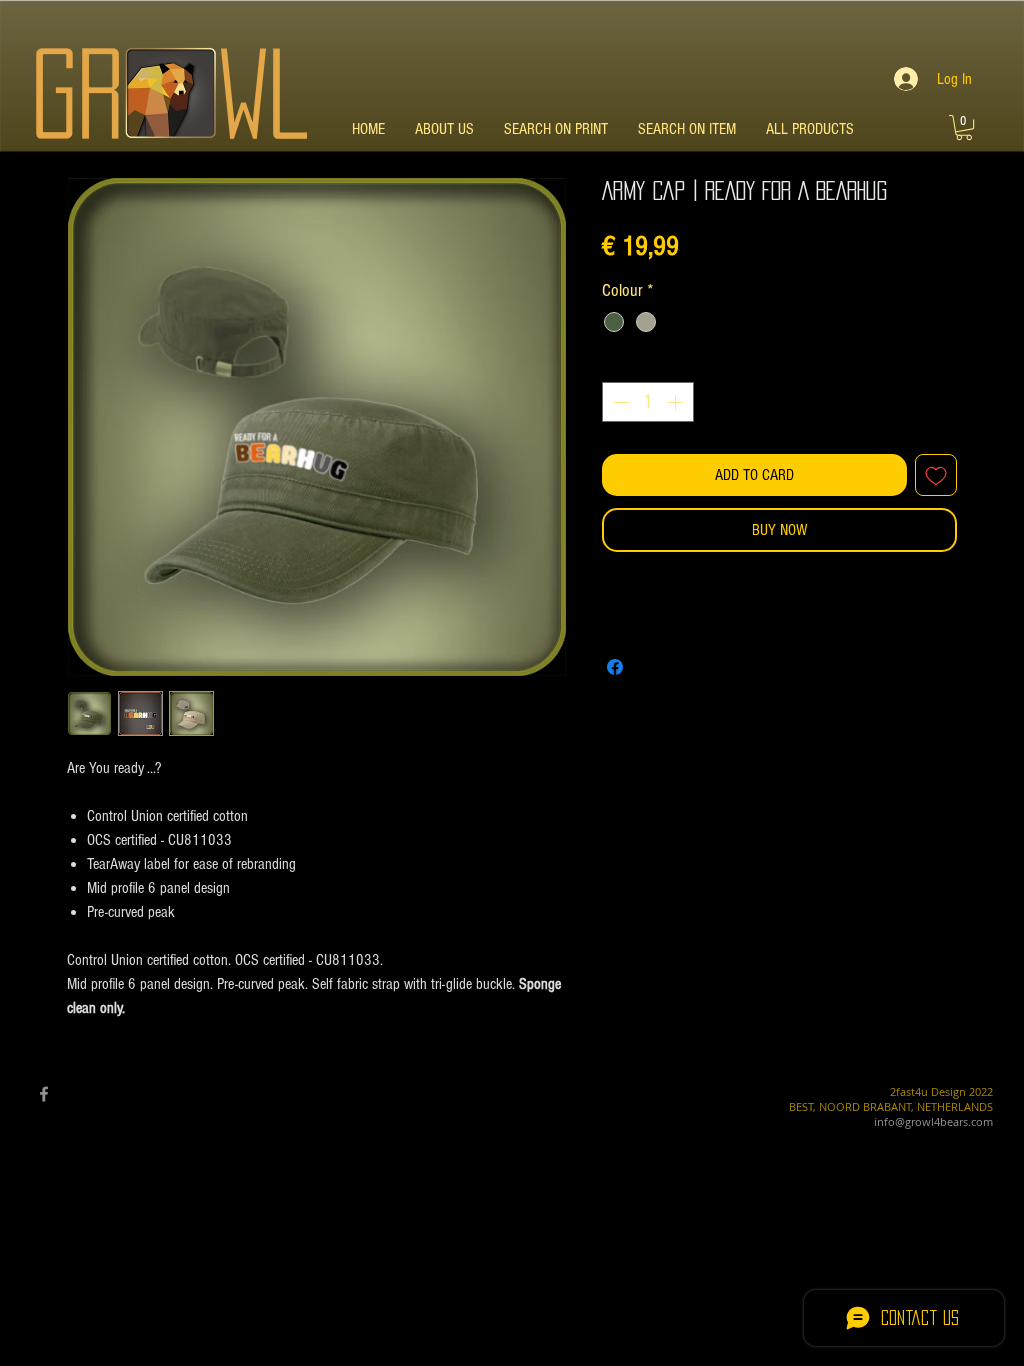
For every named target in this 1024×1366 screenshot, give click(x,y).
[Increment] (677, 402)
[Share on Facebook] (615, 667)
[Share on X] (653, 667)
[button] (964, 127)
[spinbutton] (648, 402)
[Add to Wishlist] (936, 475)
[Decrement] (619, 402)
